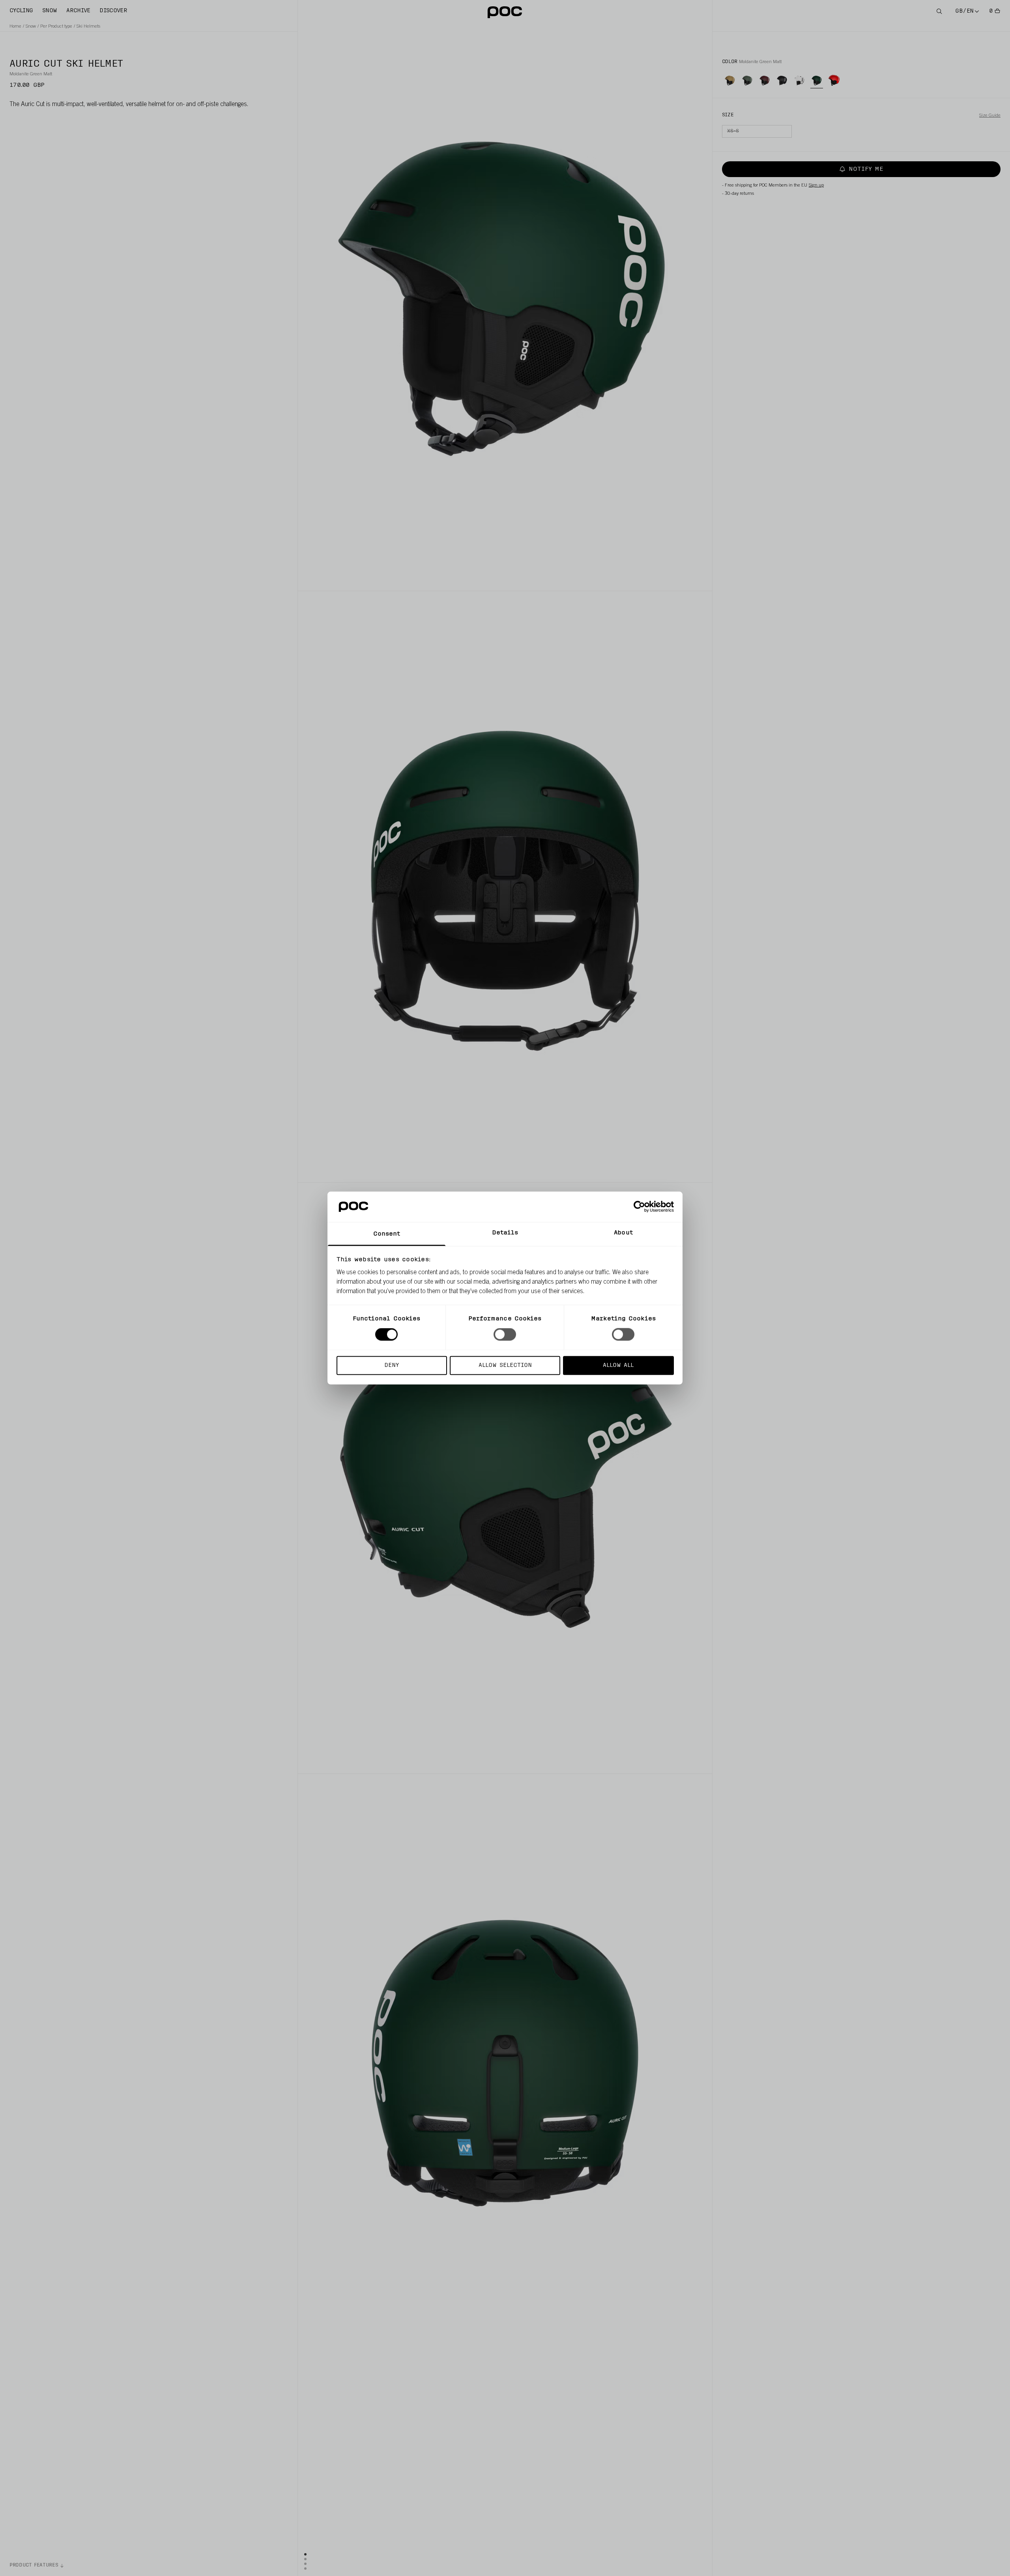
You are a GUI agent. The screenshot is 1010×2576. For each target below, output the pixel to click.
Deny (392, 1365)
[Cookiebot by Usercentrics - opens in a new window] (639, 1207)
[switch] (505, 1335)
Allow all (618, 1365)
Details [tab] (505, 1233)
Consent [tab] (387, 1234)
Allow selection (505, 1365)
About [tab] (623, 1233)
